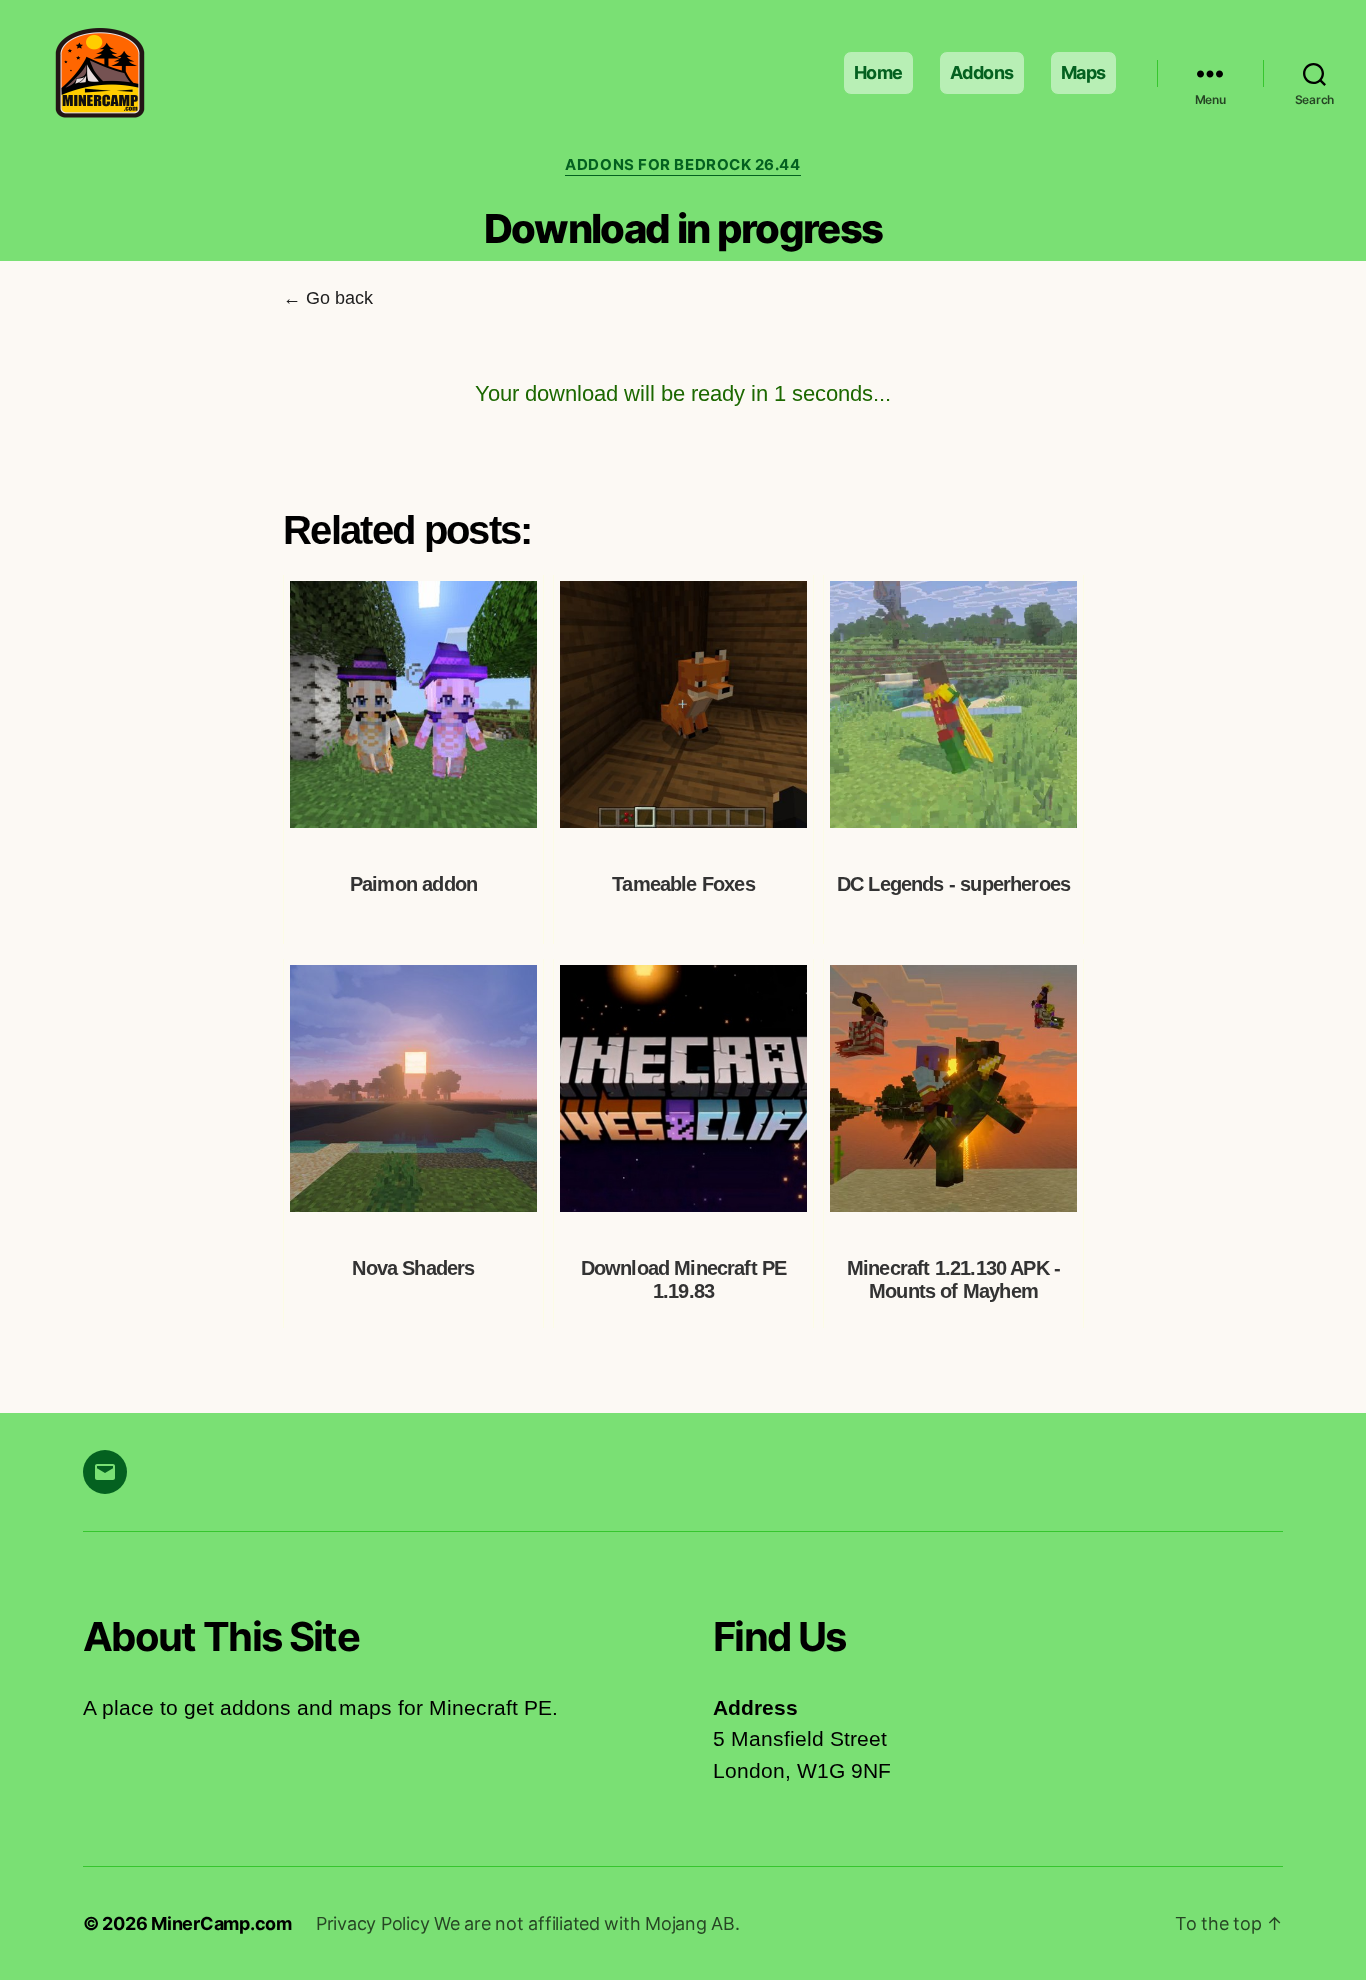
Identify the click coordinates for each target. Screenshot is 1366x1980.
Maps (1083, 72)
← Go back (328, 298)
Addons (982, 72)
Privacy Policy (375, 1923)
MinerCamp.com (221, 1923)
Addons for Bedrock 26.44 (682, 165)
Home (878, 72)
